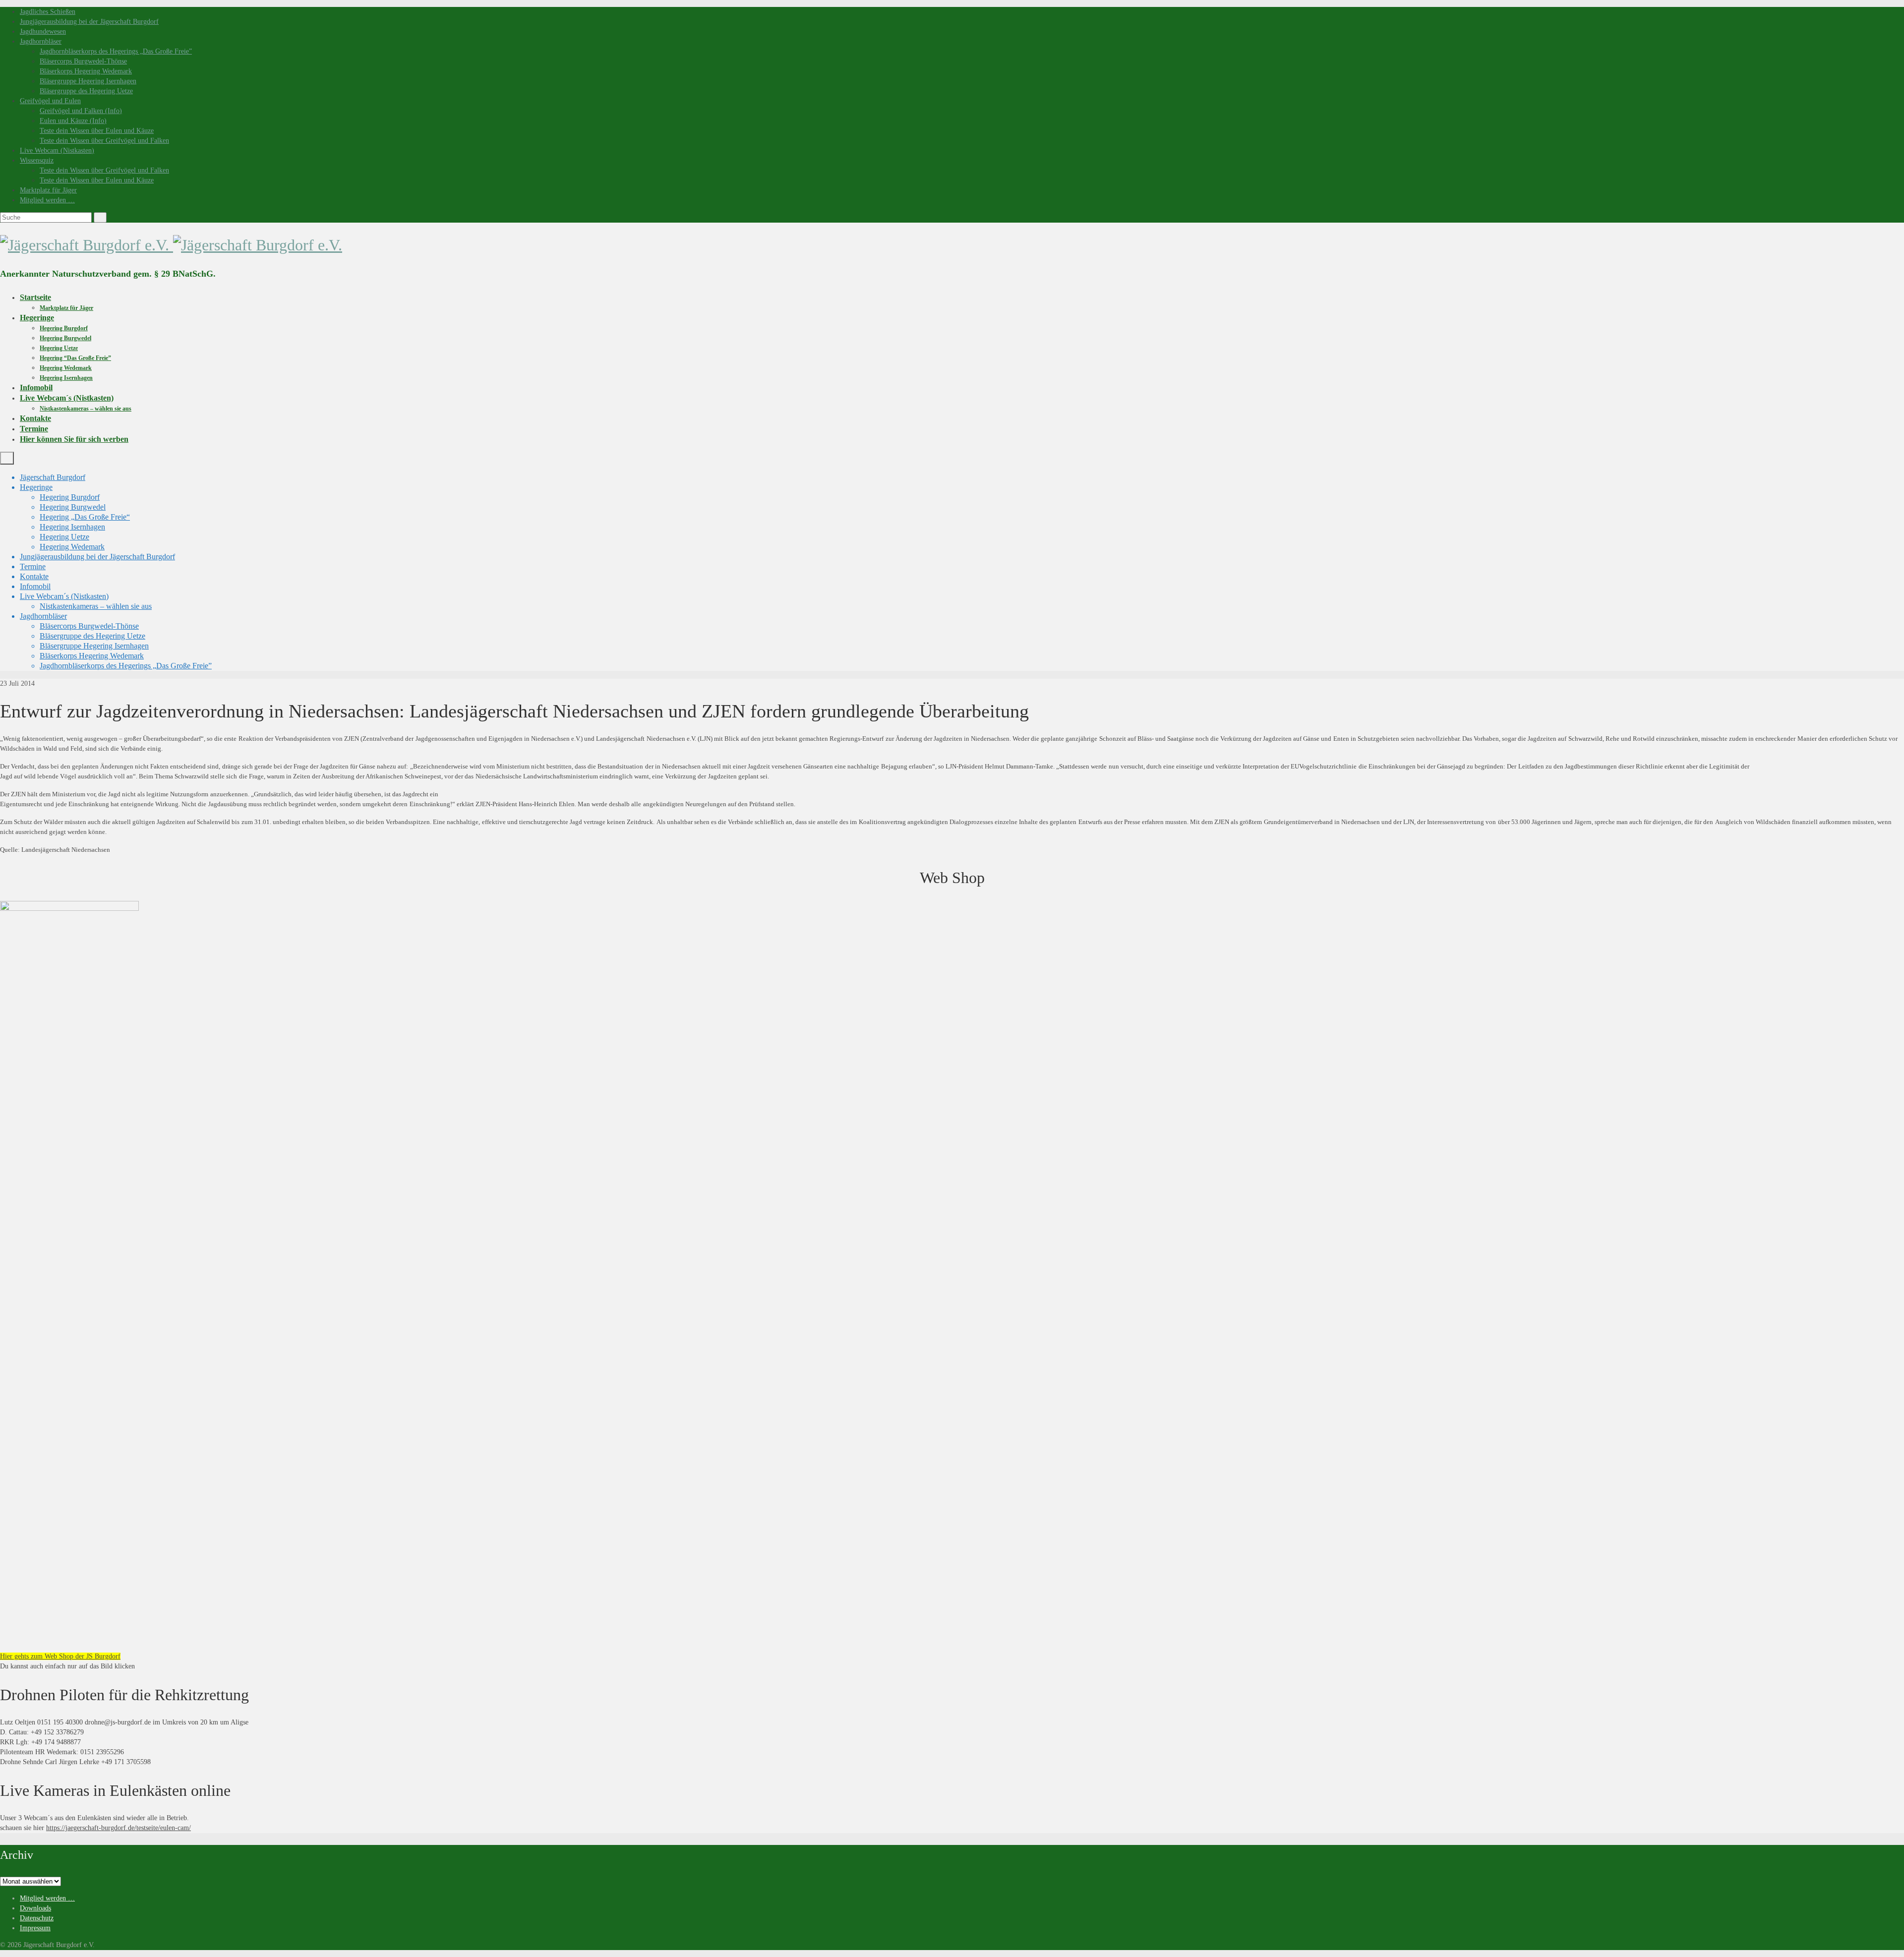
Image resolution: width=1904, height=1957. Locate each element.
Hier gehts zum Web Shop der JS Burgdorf (60, 1656)
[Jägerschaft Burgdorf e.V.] (952, 245)
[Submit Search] (100, 217)
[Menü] (7, 458)
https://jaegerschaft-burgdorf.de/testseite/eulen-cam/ (119, 1828)
